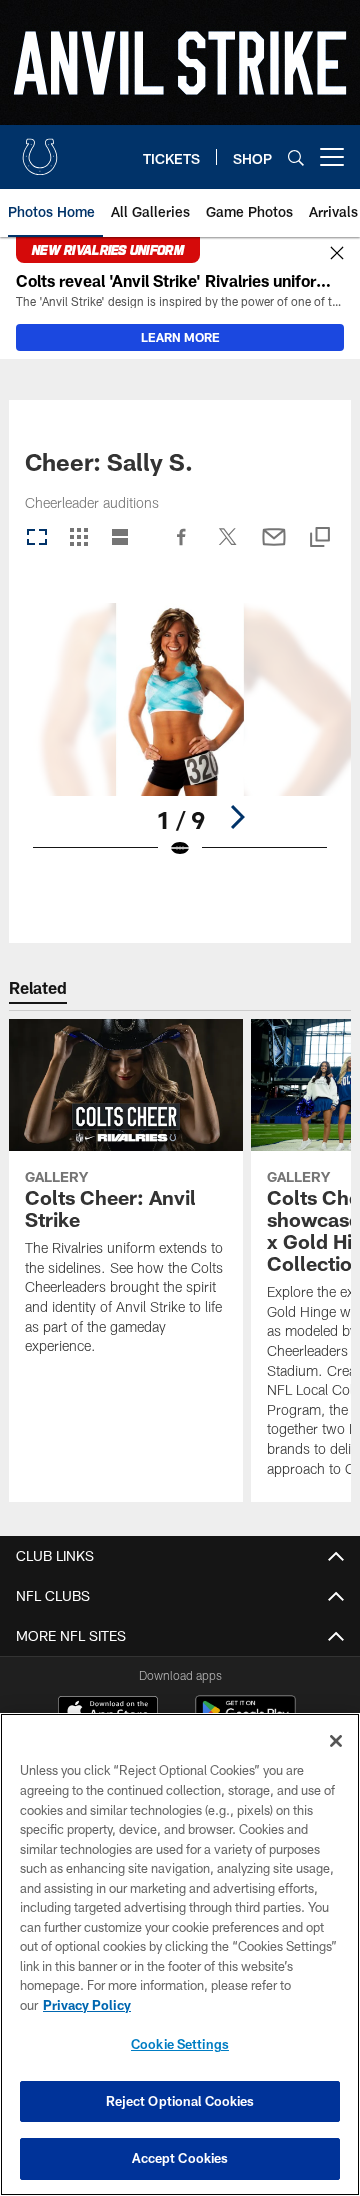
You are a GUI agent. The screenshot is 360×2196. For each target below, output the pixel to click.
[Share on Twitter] (228, 547)
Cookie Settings (180, 2044)
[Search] (296, 157)
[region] (180, 1954)
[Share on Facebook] (182, 547)
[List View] (120, 538)
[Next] (237, 817)
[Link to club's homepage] (40, 149)
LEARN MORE (180, 337)
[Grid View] (78, 538)
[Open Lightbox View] (180, 743)
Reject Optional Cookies (180, 2101)
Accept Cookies (180, 2158)
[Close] (337, 254)
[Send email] (274, 547)
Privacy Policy (87, 2005)
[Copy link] (320, 538)
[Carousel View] (37, 538)
